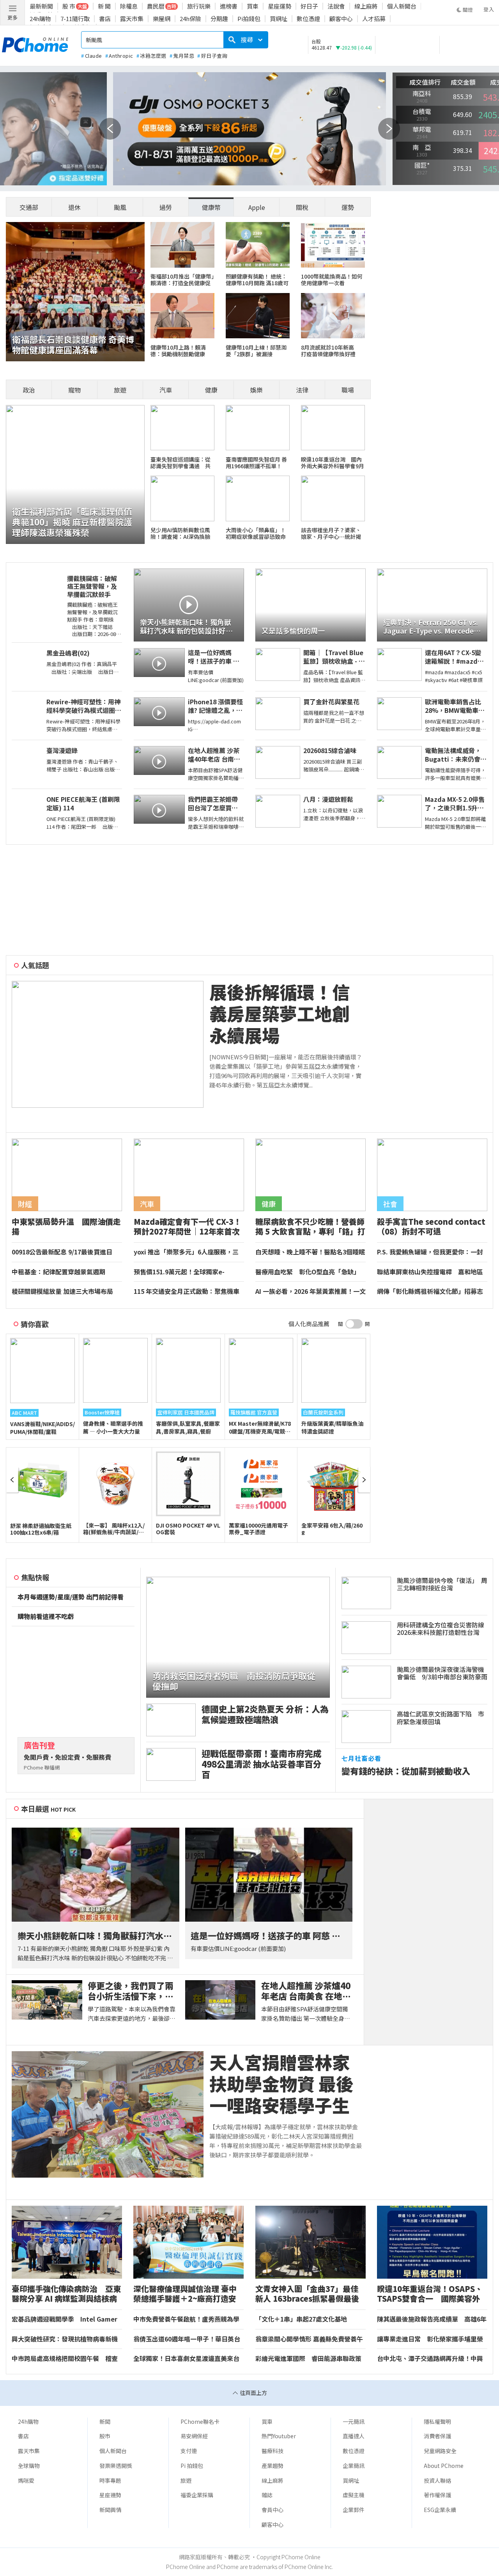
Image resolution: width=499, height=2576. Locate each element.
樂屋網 (162, 19)
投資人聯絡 (437, 2480)
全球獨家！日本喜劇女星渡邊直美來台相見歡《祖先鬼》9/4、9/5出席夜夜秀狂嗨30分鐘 (186, 2359)
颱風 (120, 207)
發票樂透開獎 (116, 2466)
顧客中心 (341, 19)
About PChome (444, 2466)
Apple (257, 207)
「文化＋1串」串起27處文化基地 (301, 2319)
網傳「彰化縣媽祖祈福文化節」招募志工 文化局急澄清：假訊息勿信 (430, 1292)
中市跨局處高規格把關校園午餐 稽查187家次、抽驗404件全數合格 (65, 2359)
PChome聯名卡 (200, 2421)
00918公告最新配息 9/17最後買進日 (62, 1252)
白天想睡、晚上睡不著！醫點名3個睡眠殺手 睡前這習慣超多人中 (310, 1252)
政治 (29, 390)
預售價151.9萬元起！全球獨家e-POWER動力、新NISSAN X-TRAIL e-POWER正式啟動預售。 (185, 1272)
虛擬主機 (354, 2495)
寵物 (74, 390)
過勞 (166, 207)
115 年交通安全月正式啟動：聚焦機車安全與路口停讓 (187, 1292)
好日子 (309, 6)
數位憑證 (308, 19)
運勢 (348, 207)
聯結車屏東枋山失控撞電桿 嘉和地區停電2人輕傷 (430, 1272)
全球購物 (29, 2466)
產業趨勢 (273, 2466)
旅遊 (120, 390)
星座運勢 (280, 6)
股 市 (69, 6)
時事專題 (110, 2480)
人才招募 (374, 19)
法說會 (336, 6)
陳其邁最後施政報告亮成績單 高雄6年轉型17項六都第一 (432, 2319)
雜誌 (267, 2495)
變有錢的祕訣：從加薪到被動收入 (406, 1771)
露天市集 (132, 19)
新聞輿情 (110, 2510)
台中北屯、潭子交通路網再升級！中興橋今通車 (430, 2359)
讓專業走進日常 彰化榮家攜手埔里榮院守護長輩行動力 (430, 2339)
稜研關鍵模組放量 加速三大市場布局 (62, 1292)
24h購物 (40, 19)
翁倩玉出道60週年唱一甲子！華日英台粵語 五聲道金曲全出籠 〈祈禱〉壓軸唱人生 (188, 2339)
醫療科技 (273, 2451)
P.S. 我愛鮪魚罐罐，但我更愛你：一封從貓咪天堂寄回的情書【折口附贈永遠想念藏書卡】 (430, 1252)
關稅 (302, 207)
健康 (211, 390)
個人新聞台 (402, 6)
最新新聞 (41, 6)
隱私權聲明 (437, 2421)
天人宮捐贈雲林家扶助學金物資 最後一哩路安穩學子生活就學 (281, 2084)
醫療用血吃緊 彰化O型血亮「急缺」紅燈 (308, 1272)
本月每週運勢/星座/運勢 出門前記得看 (71, 1597)
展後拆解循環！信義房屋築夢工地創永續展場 (280, 1014)
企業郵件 (354, 2510)
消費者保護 (437, 2436)
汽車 (166, 390)
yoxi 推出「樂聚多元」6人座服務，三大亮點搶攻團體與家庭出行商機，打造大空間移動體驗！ (187, 1252)
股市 (105, 2436)
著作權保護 (437, 2495)
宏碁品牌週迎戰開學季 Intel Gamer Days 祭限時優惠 (65, 2319)
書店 (105, 19)
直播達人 (354, 2436)
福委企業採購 (197, 2495)
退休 (74, 207)
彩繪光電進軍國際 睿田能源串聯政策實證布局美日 (308, 2359)
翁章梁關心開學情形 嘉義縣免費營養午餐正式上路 (309, 2339)
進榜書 (229, 6)
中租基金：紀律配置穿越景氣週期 (58, 1272)
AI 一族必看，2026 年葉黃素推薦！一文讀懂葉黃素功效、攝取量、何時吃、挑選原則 (311, 1292)
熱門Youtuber (279, 2436)
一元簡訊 (354, 2421)
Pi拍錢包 (249, 19)
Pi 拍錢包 (192, 2466)
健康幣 (211, 207)
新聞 (105, 2421)
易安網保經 (194, 2436)
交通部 (29, 207)
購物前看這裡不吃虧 (46, 1617)
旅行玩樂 (199, 6)
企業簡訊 (354, 2466)
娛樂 (257, 390)
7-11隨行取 (75, 19)
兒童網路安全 (440, 2451)
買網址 (279, 19)
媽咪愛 (26, 2480)
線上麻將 (366, 6)
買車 (253, 6)
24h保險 (190, 19)
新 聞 (104, 6)
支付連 (189, 2451)
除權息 (129, 6)
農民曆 (156, 6)
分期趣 (219, 19)
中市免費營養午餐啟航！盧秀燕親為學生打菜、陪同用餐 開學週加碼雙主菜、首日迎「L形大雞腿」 (187, 2319)
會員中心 (273, 2510)
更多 (12, 17)
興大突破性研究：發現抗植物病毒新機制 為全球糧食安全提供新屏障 (65, 2339)
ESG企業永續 (440, 2510)
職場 (348, 390)
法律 (302, 390)
